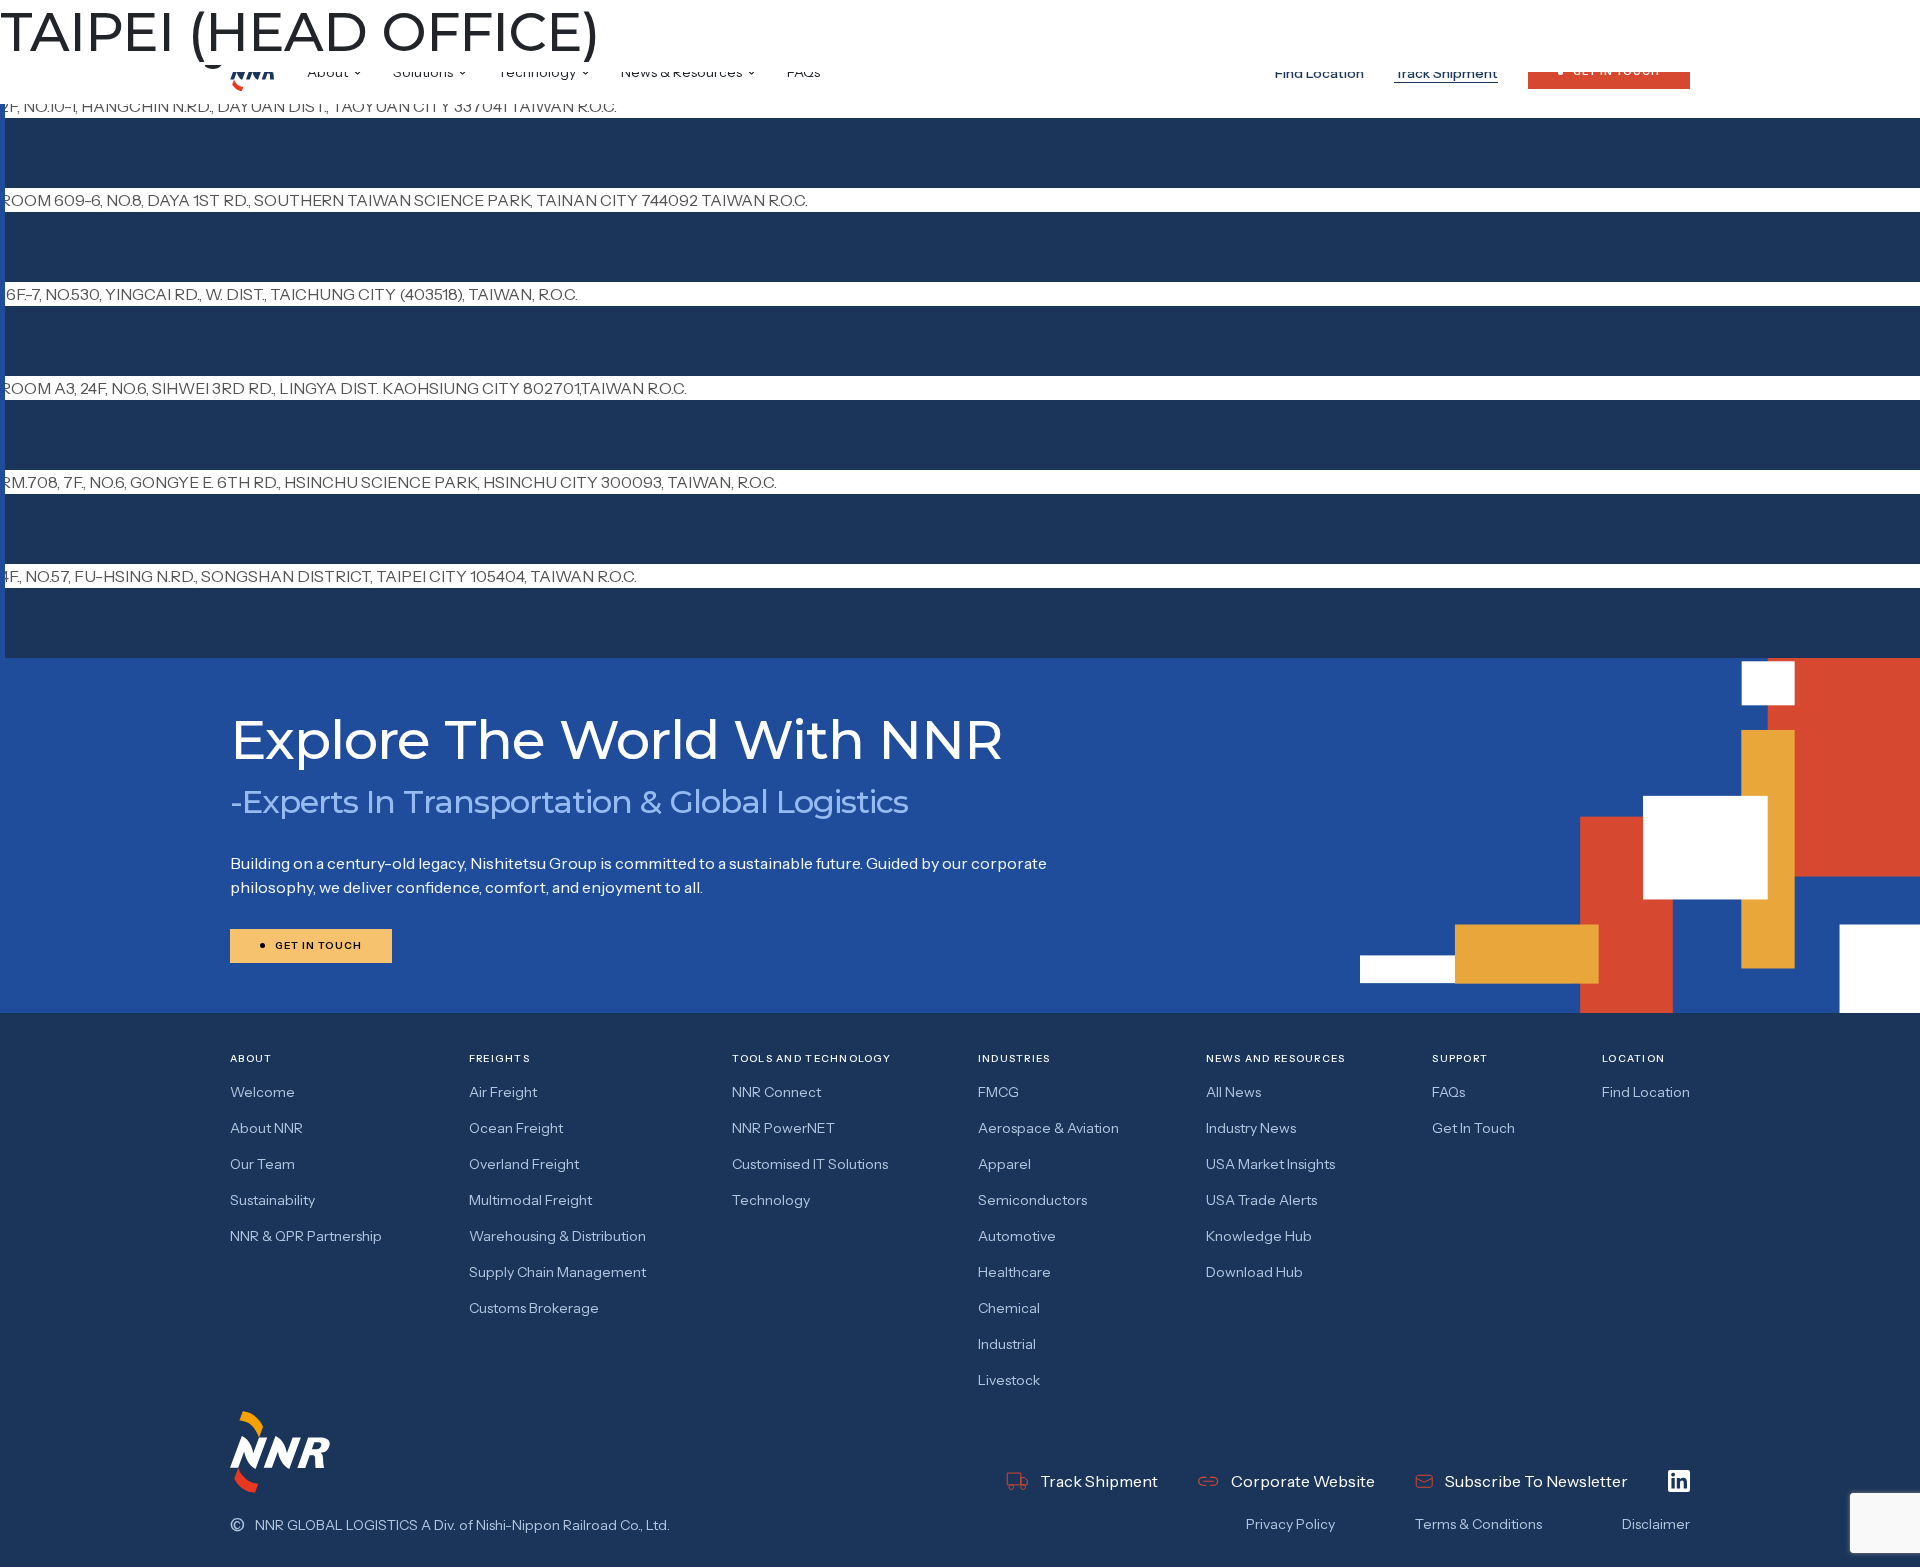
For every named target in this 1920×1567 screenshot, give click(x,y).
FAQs (803, 72)
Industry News (1251, 1128)
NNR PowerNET (783, 1128)
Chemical (1009, 1308)
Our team (262, 1164)
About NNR (266, 1128)
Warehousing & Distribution (557, 1236)
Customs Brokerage (534, 1308)
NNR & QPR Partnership (306, 1236)
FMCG (998, 1092)
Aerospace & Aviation (1048, 1128)
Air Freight (503, 1092)
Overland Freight (524, 1164)
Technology (771, 1200)
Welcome (262, 1092)
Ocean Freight (516, 1128)
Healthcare (1014, 1272)
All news (1233, 1092)
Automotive (1017, 1236)
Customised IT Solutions (810, 1164)
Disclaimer (1656, 1524)
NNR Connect (776, 1092)
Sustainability (272, 1200)
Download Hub (1254, 1272)
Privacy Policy (1290, 1524)
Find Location (1319, 73)
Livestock (1009, 1380)
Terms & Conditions (1478, 1524)
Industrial (1007, 1344)
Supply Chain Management (557, 1272)
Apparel (1004, 1164)
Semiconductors (1032, 1200)
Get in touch (1473, 1128)
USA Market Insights (1270, 1164)
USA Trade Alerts (1261, 1200)
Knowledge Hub (1259, 1236)
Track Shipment (1446, 73)
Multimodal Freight (530, 1200)
